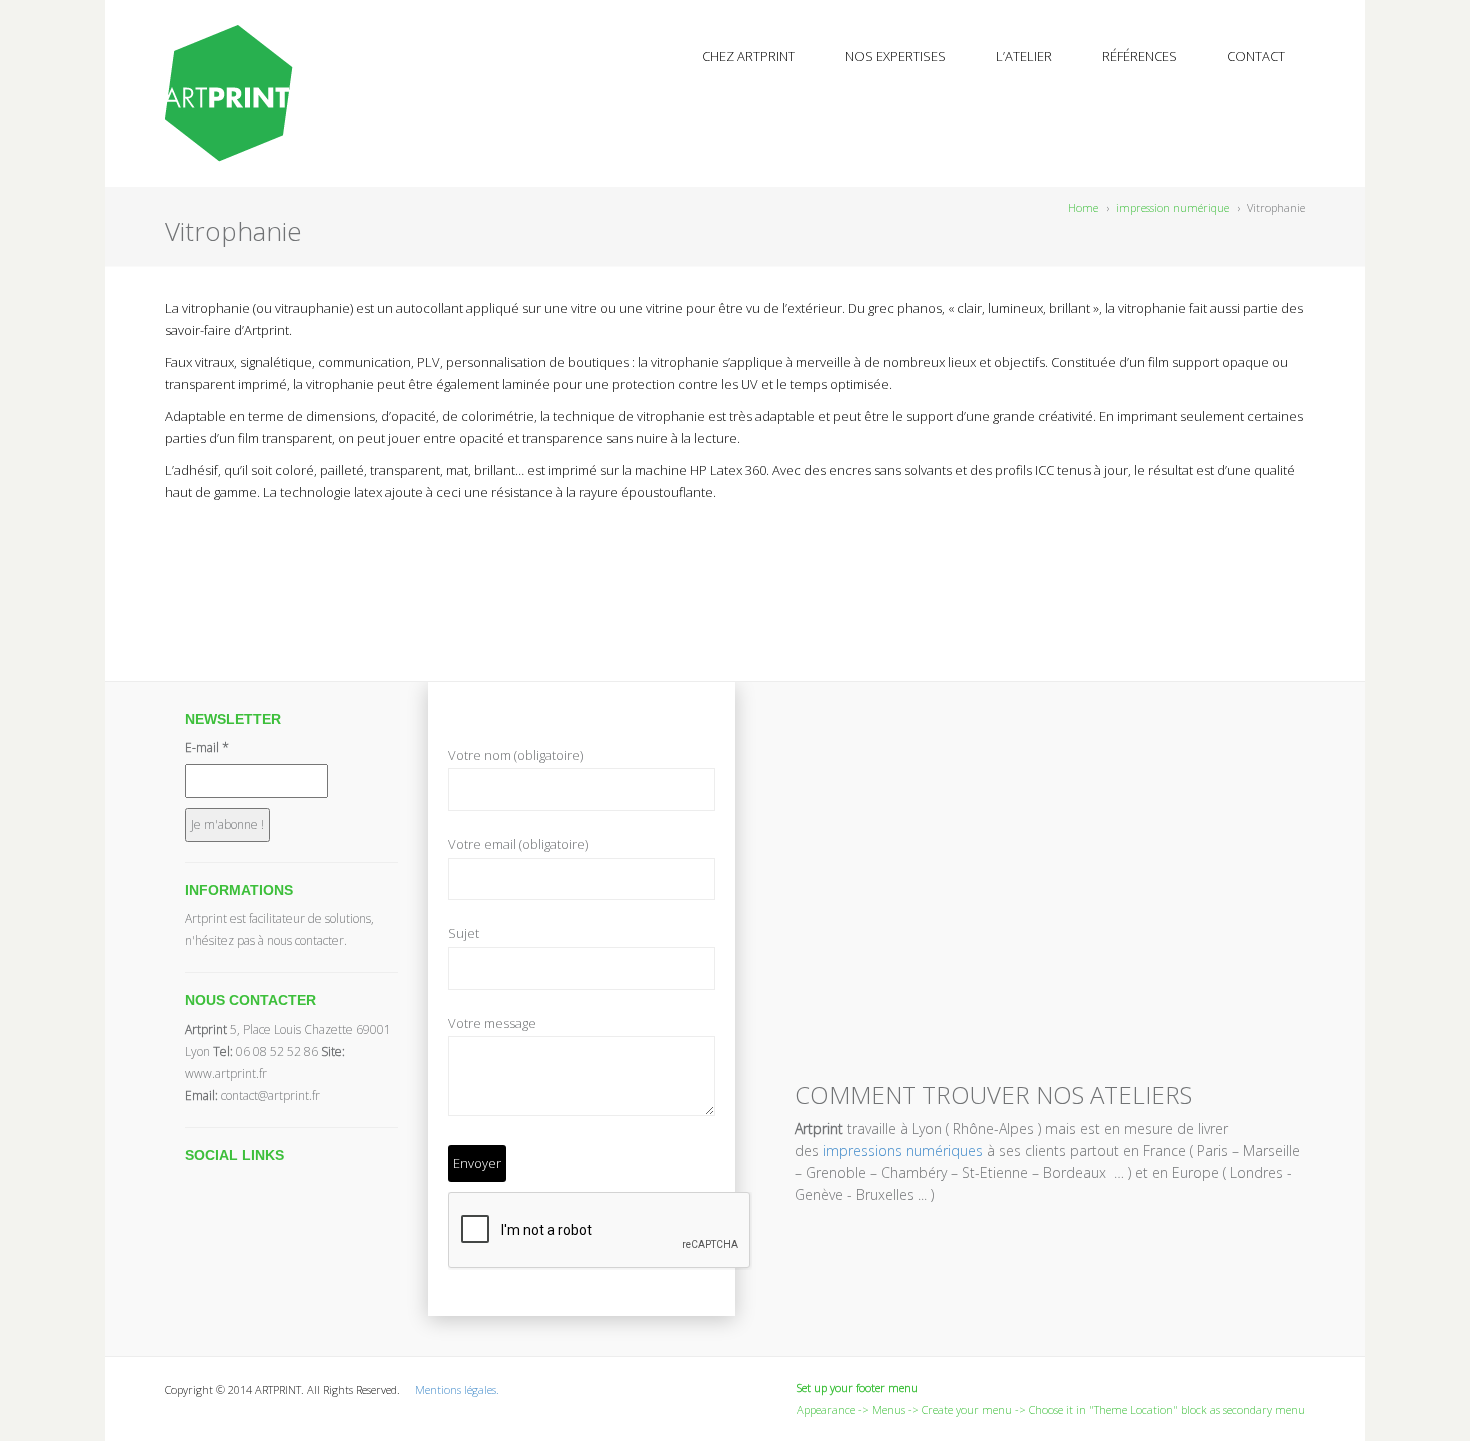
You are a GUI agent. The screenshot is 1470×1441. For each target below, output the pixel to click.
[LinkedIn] (244, 545)
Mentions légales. (457, 1389)
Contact (1256, 56)
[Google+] (221, 545)
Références (1139, 56)
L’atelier (1024, 56)
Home (1083, 207)
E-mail (207, 747)
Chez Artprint (748, 56)
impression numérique (1172, 207)
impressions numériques (903, 1150)
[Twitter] (175, 545)
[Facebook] (198, 545)
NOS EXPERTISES (895, 56)
